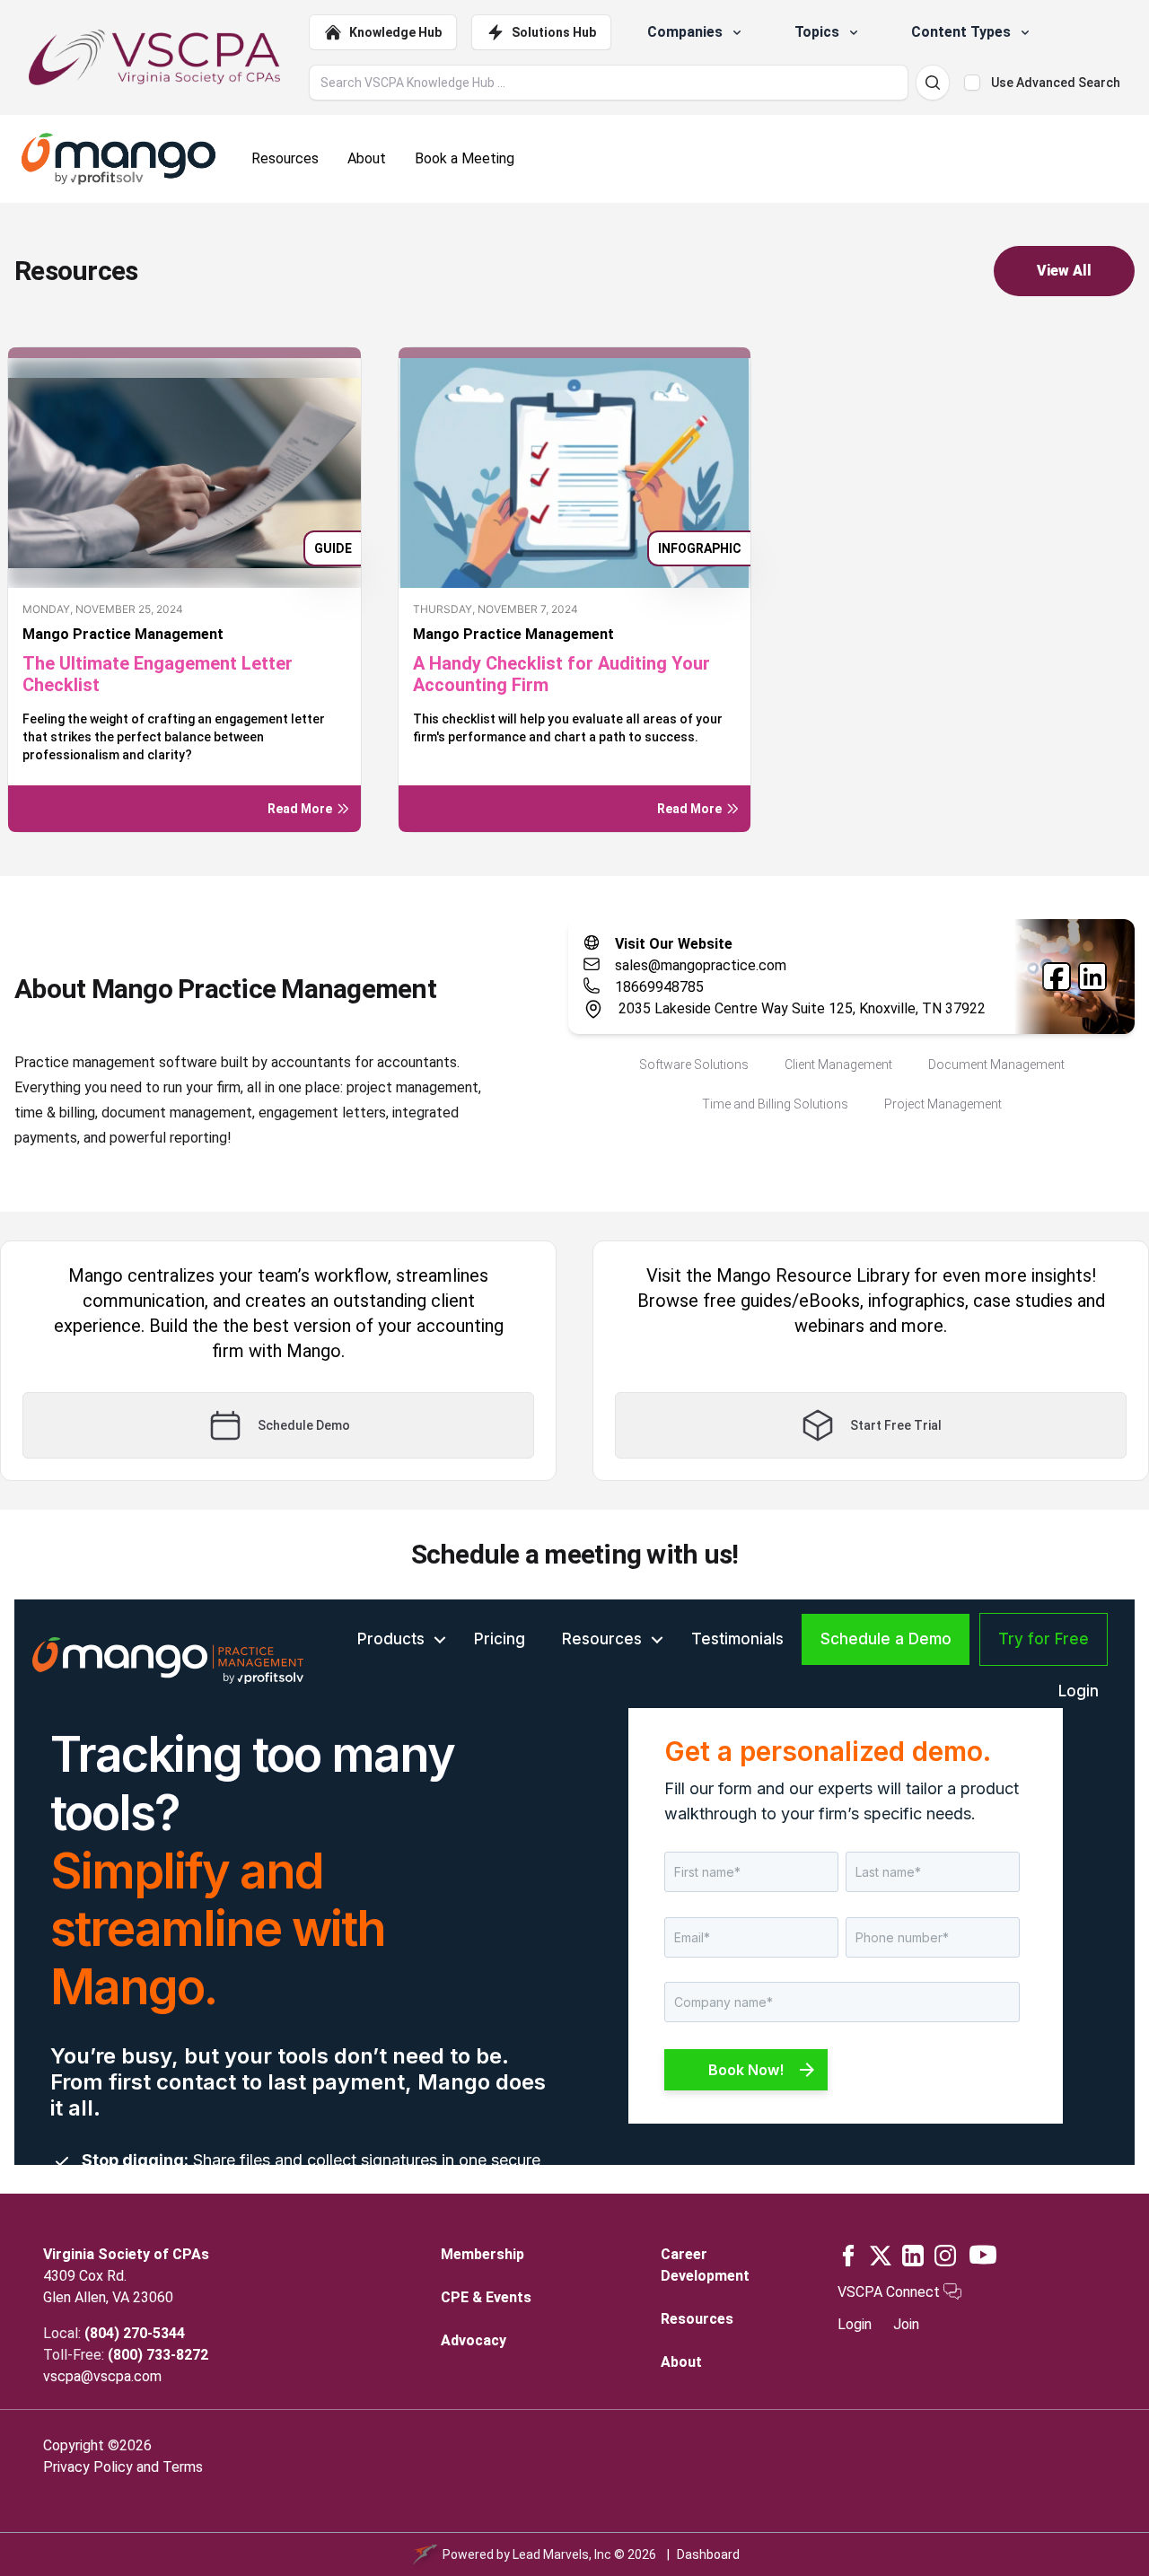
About (681, 2362)
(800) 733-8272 (158, 2355)
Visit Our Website (674, 944)
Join (906, 2324)
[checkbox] (972, 83)
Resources (697, 2319)
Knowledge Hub (395, 32)
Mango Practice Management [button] (123, 634)
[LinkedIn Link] (1092, 977)
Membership (482, 2254)
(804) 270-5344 (135, 2333)
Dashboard (708, 2554)
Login (855, 2324)
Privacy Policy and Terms (123, 2467)
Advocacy (474, 2340)
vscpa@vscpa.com (102, 2376)
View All (1064, 271)
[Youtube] (983, 2255)
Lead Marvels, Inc (562, 2554)
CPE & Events (486, 2297)
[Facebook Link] (1057, 977)
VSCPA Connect (890, 2292)
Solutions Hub (554, 32)
